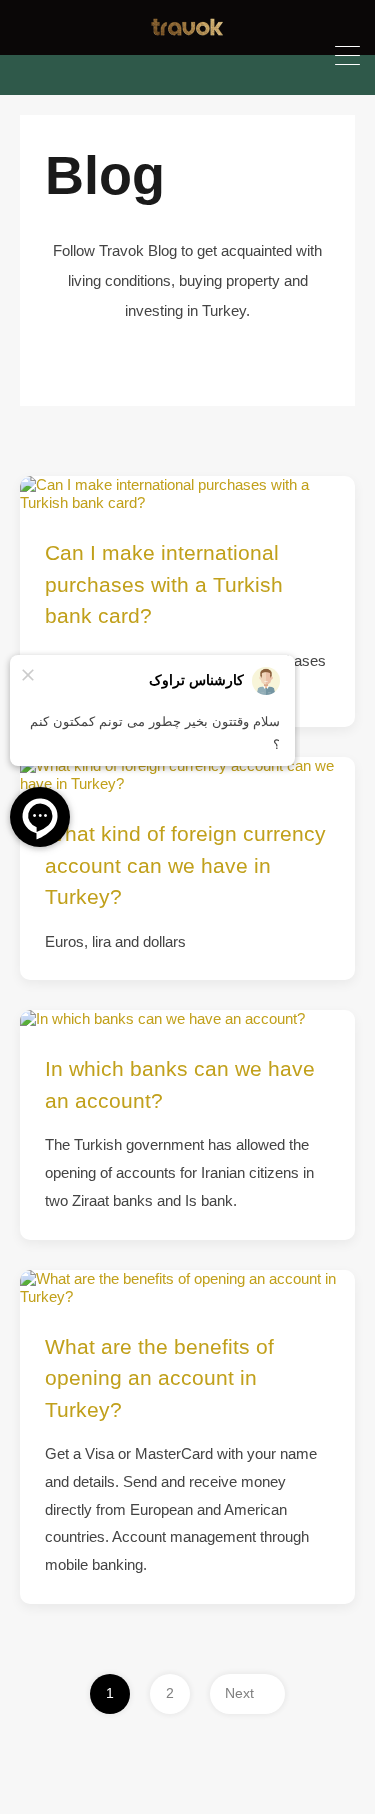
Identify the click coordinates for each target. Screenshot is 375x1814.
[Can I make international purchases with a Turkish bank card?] (187, 494)
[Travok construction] (187, 30)
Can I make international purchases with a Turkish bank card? (164, 584)
